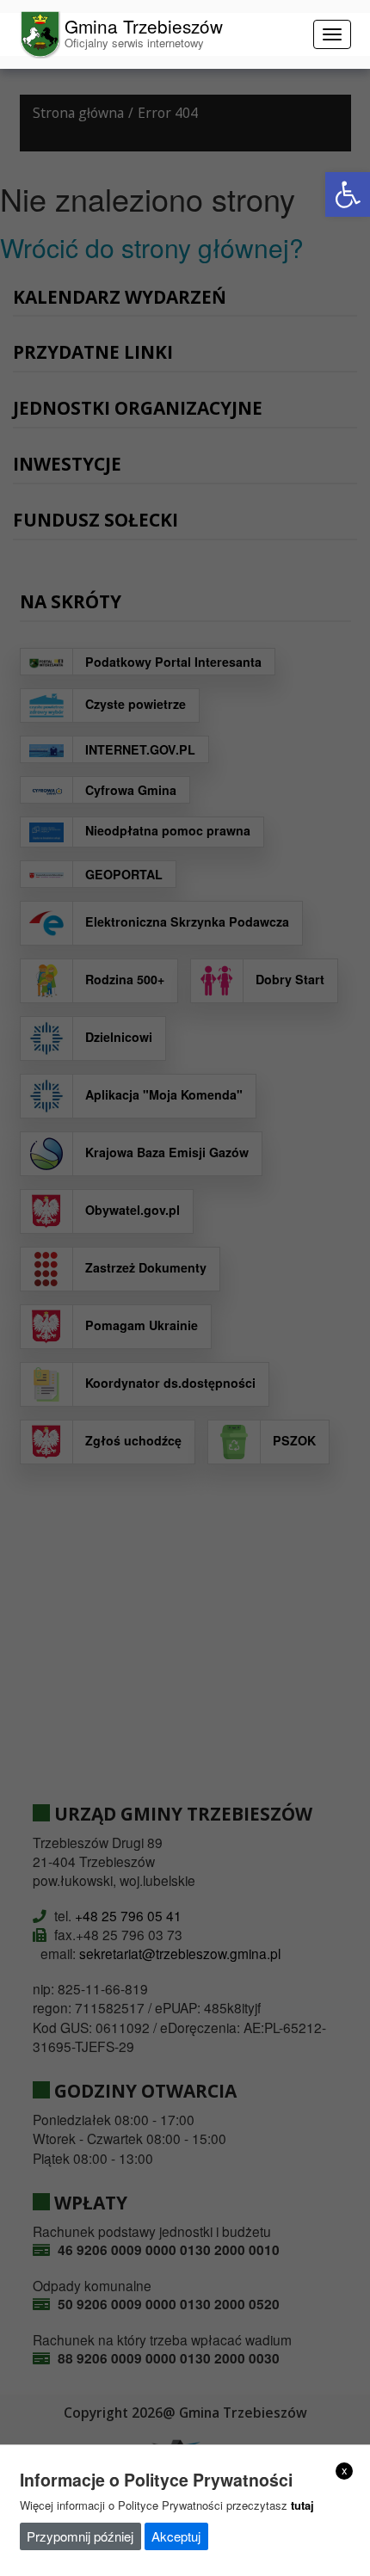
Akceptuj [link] (176, 2536)
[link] (348, 194)
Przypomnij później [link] (80, 2536)
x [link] (345, 2470)
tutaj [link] (302, 2505)
